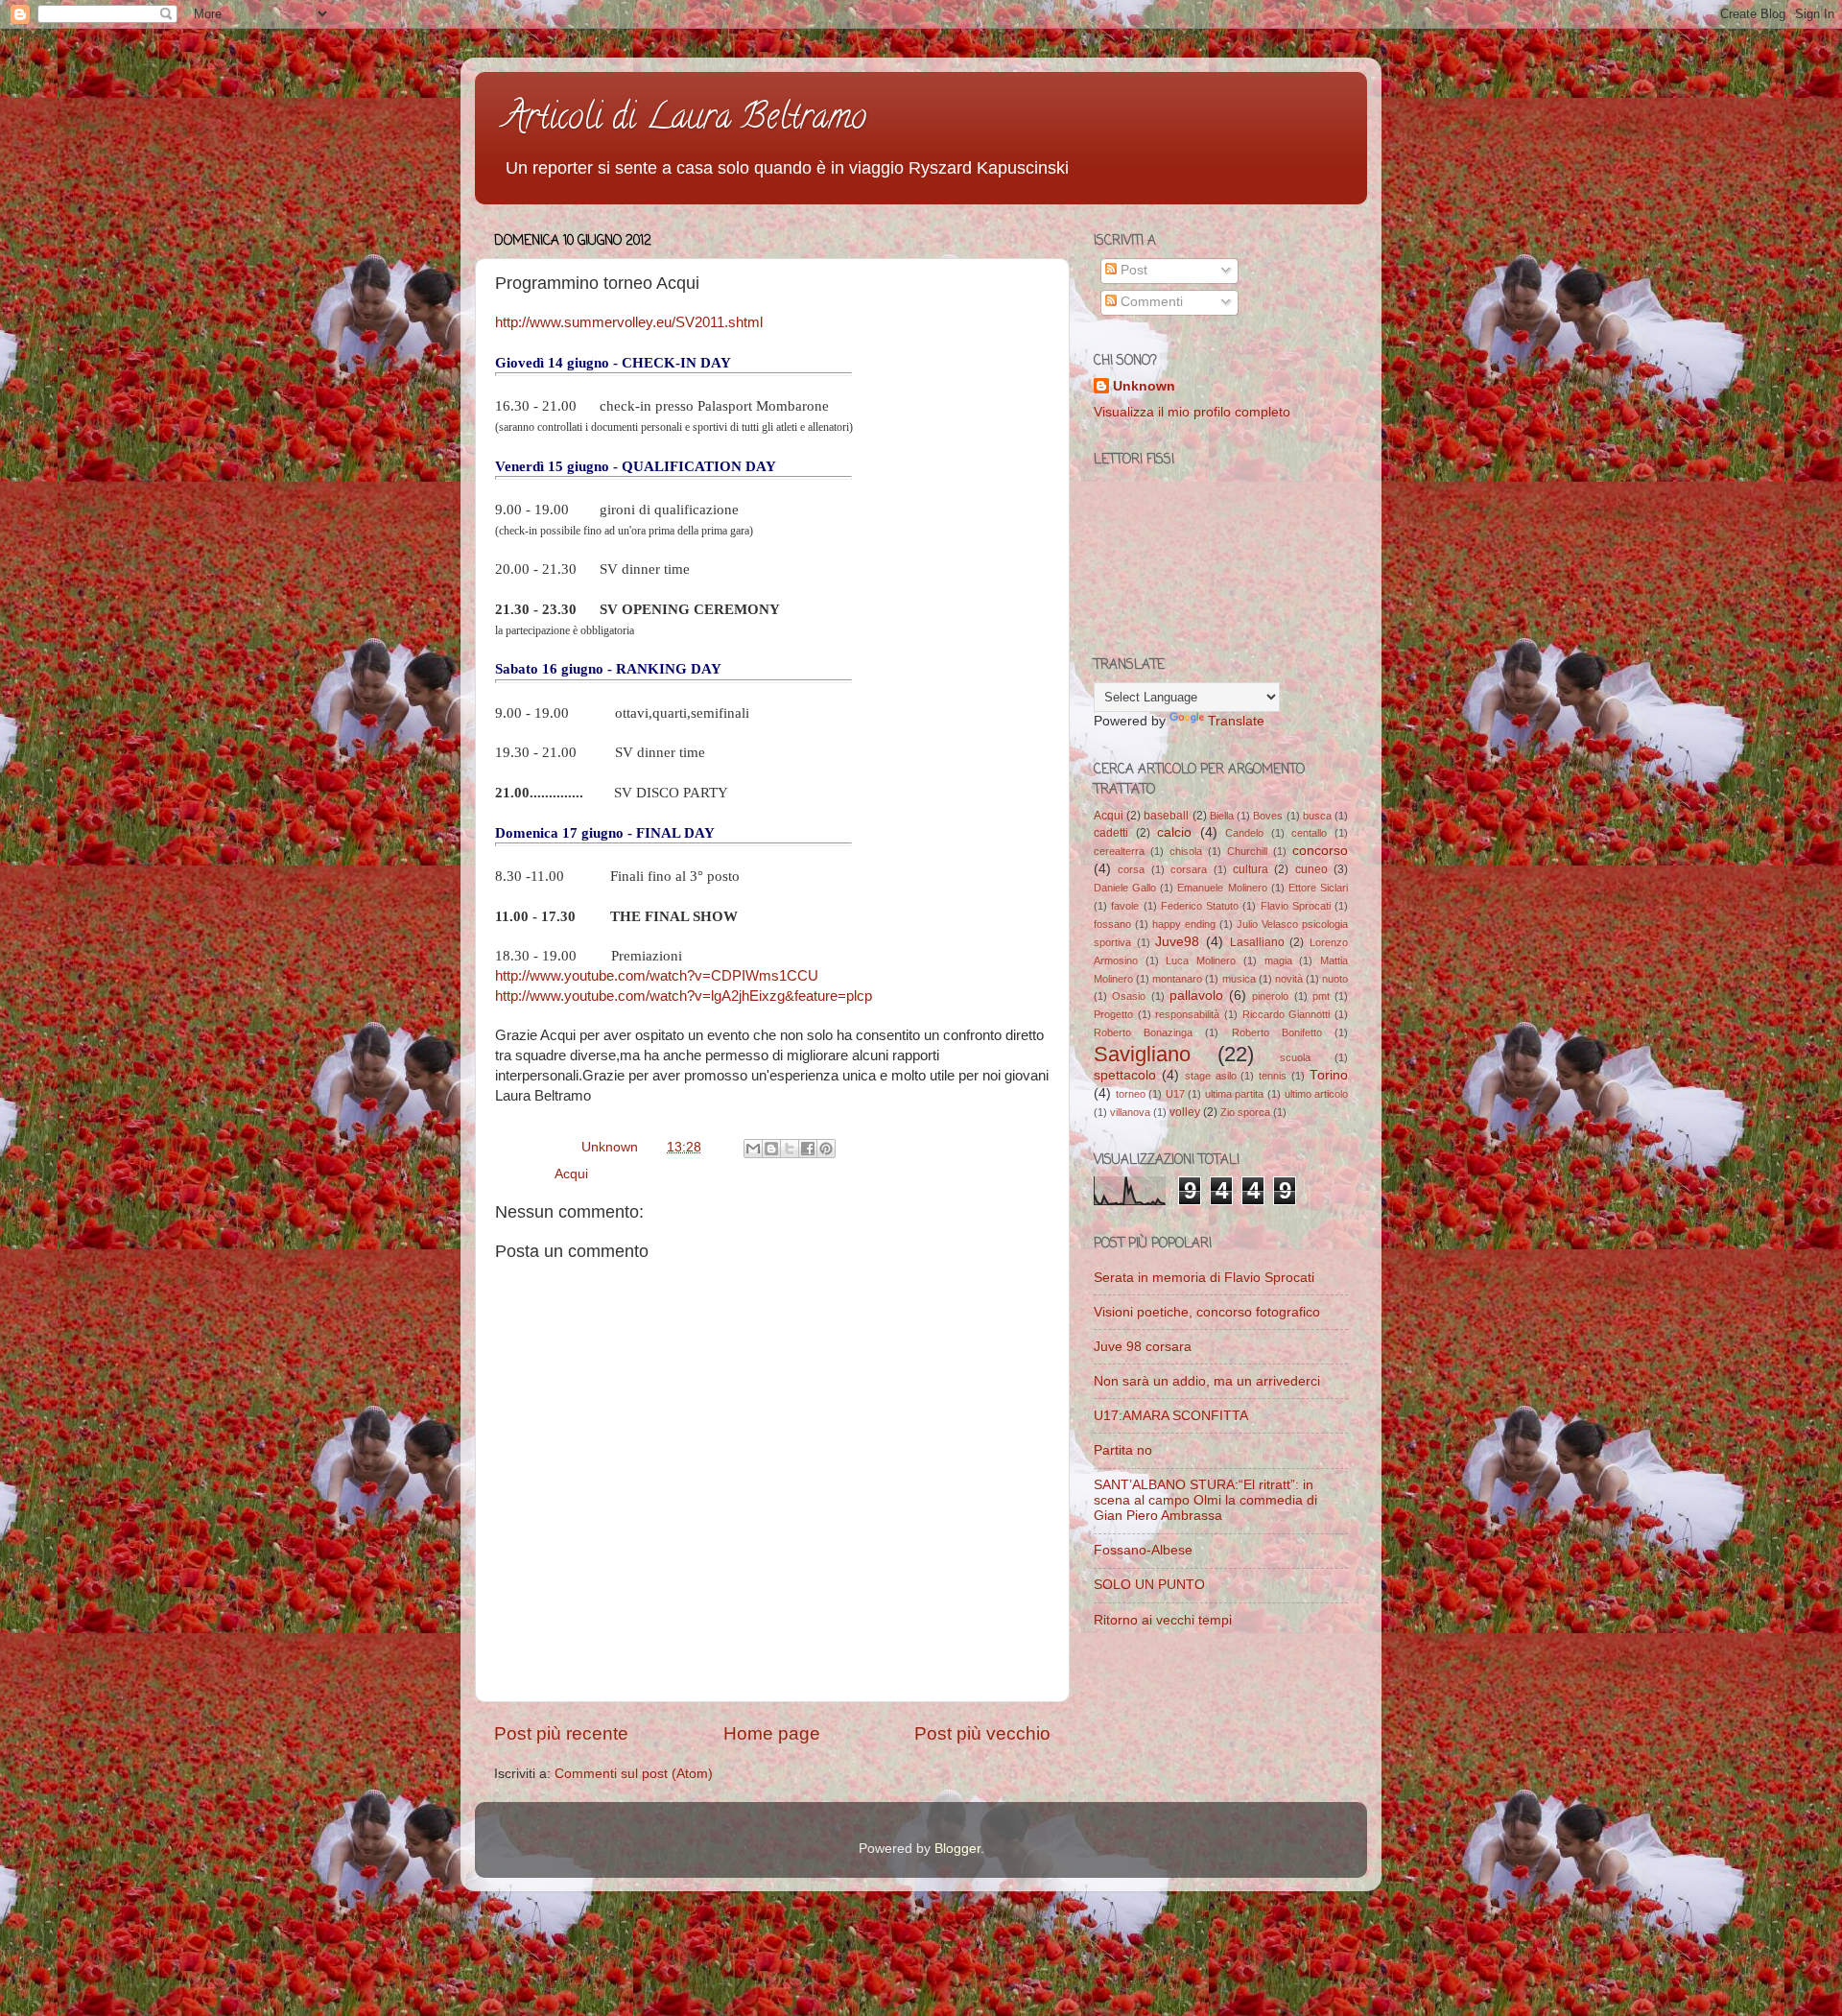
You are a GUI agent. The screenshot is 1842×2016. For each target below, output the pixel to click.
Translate (1236, 721)
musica (1239, 979)
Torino (1329, 1075)
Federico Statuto (1200, 906)
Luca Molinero (1201, 961)
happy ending (1184, 924)
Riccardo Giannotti (1287, 1014)
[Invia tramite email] (753, 1149)
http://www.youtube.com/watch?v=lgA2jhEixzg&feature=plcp (684, 996)
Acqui (571, 1174)
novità (1289, 979)
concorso (1320, 851)
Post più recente (561, 1733)
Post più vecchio (982, 1733)
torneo (1131, 1094)
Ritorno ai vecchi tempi (1163, 1620)
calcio (1174, 832)
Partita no (1123, 1450)
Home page (772, 1733)
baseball (1166, 816)
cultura (1251, 869)
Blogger (957, 1849)
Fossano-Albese (1143, 1550)
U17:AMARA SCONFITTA (1171, 1416)
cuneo (1311, 869)
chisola (1186, 851)
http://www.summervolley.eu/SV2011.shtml (629, 322)
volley (1185, 1112)
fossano (1112, 924)
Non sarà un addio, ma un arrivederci (1207, 1381)
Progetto (1113, 1014)
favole (1125, 906)
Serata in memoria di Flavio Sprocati (1204, 1278)
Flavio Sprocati (1296, 906)
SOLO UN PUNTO (1149, 1585)
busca (1317, 816)
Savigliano (1142, 1054)
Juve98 (1177, 942)
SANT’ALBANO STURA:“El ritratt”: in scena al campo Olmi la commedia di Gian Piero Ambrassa (1205, 1500)
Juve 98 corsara (1143, 1347)
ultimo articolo (1317, 1094)
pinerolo (1270, 996)
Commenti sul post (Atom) (634, 1774)
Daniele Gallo (1125, 888)
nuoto (1335, 979)
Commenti (1150, 302)
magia (1278, 961)
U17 (1175, 1094)
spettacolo (1125, 1075)
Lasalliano (1257, 942)
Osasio (1129, 996)
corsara (1189, 869)
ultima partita (1235, 1094)
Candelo (1244, 833)
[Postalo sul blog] (771, 1149)
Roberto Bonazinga (1143, 1032)
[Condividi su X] (790, 1149)
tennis (1273, 1076)
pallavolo (1196, 996)
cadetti (1111, 833)
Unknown (1144, 386)
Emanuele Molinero (1222, 888)
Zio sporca (1245, 1112)
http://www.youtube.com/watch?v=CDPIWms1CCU (657, 976)
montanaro (1177, 979)
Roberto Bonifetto (1277, 1032)
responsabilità (1187, 1014)
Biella (1222, 816)
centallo (1309, 833)
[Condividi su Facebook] (808, 1149)
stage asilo (1211, 1076)
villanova (1130, 1112)
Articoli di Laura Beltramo (685, 120)
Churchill (1247, 851)
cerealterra (1119, 851)
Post (1132, 270)
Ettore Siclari (1318, 888)
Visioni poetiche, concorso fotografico (1207, 1312)
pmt (1321, 996)
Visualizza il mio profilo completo (1192, 412)
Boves (1268, 816)
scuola (1295, 1057)
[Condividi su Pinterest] (826, 1149)
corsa (1131, 869)
